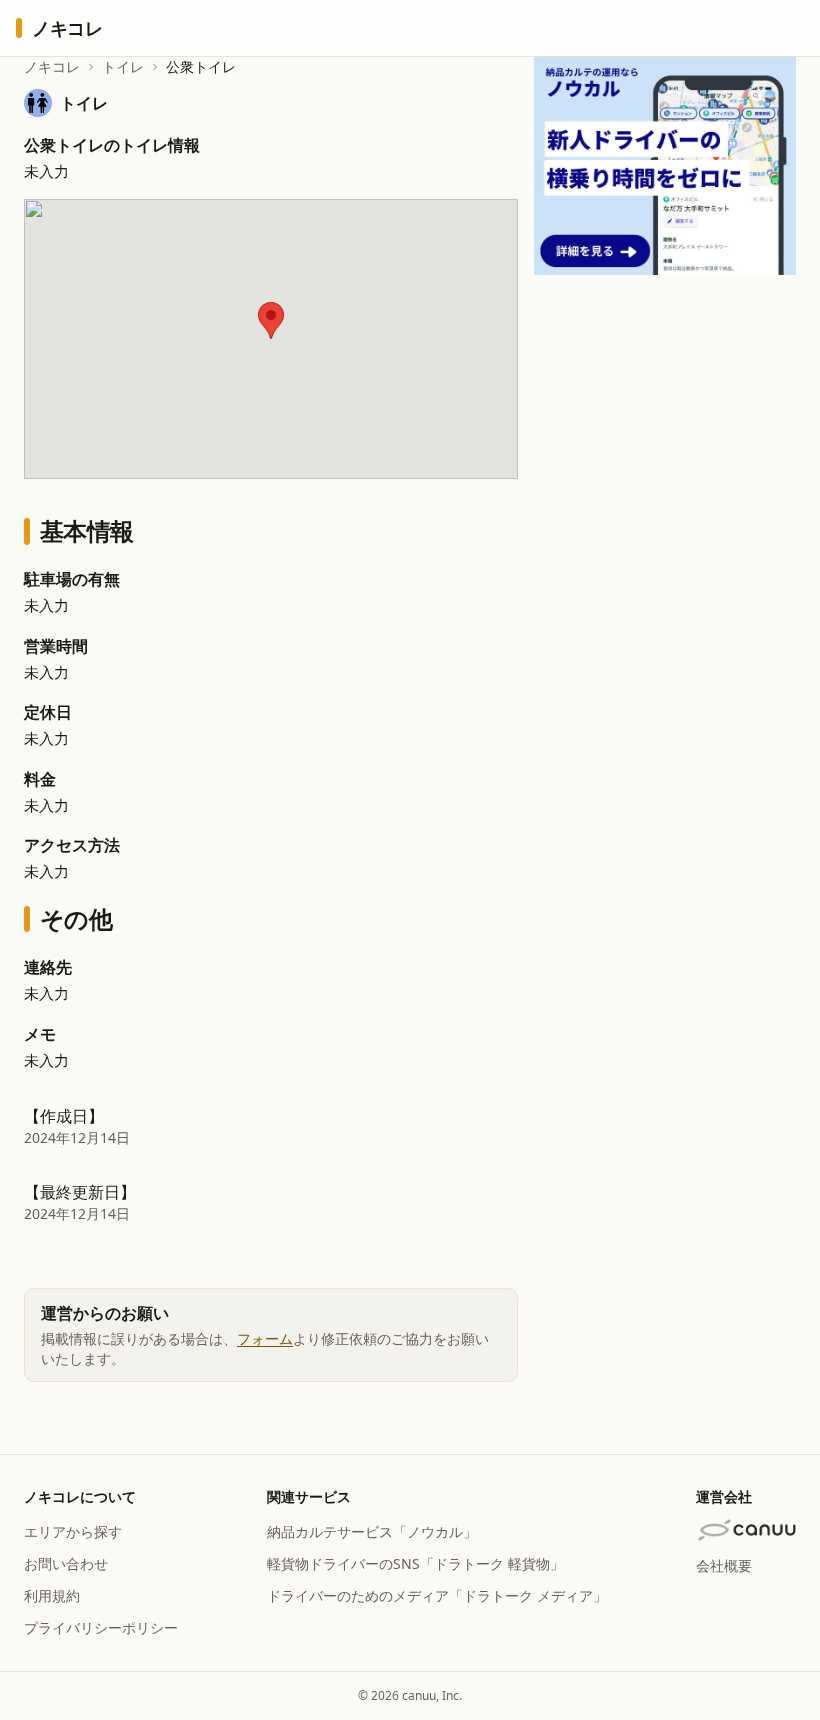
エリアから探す (73, 1531)
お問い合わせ (66, 1563)
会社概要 (724, 1565)
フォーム (265, 1338)
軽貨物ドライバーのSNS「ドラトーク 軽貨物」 (415, 1563)
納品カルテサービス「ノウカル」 (372, 1531)
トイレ (123, 66)
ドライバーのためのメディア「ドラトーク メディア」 (437, 1595)
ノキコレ (52, 66)
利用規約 (52, 1595)
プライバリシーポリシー (101, 1627)
